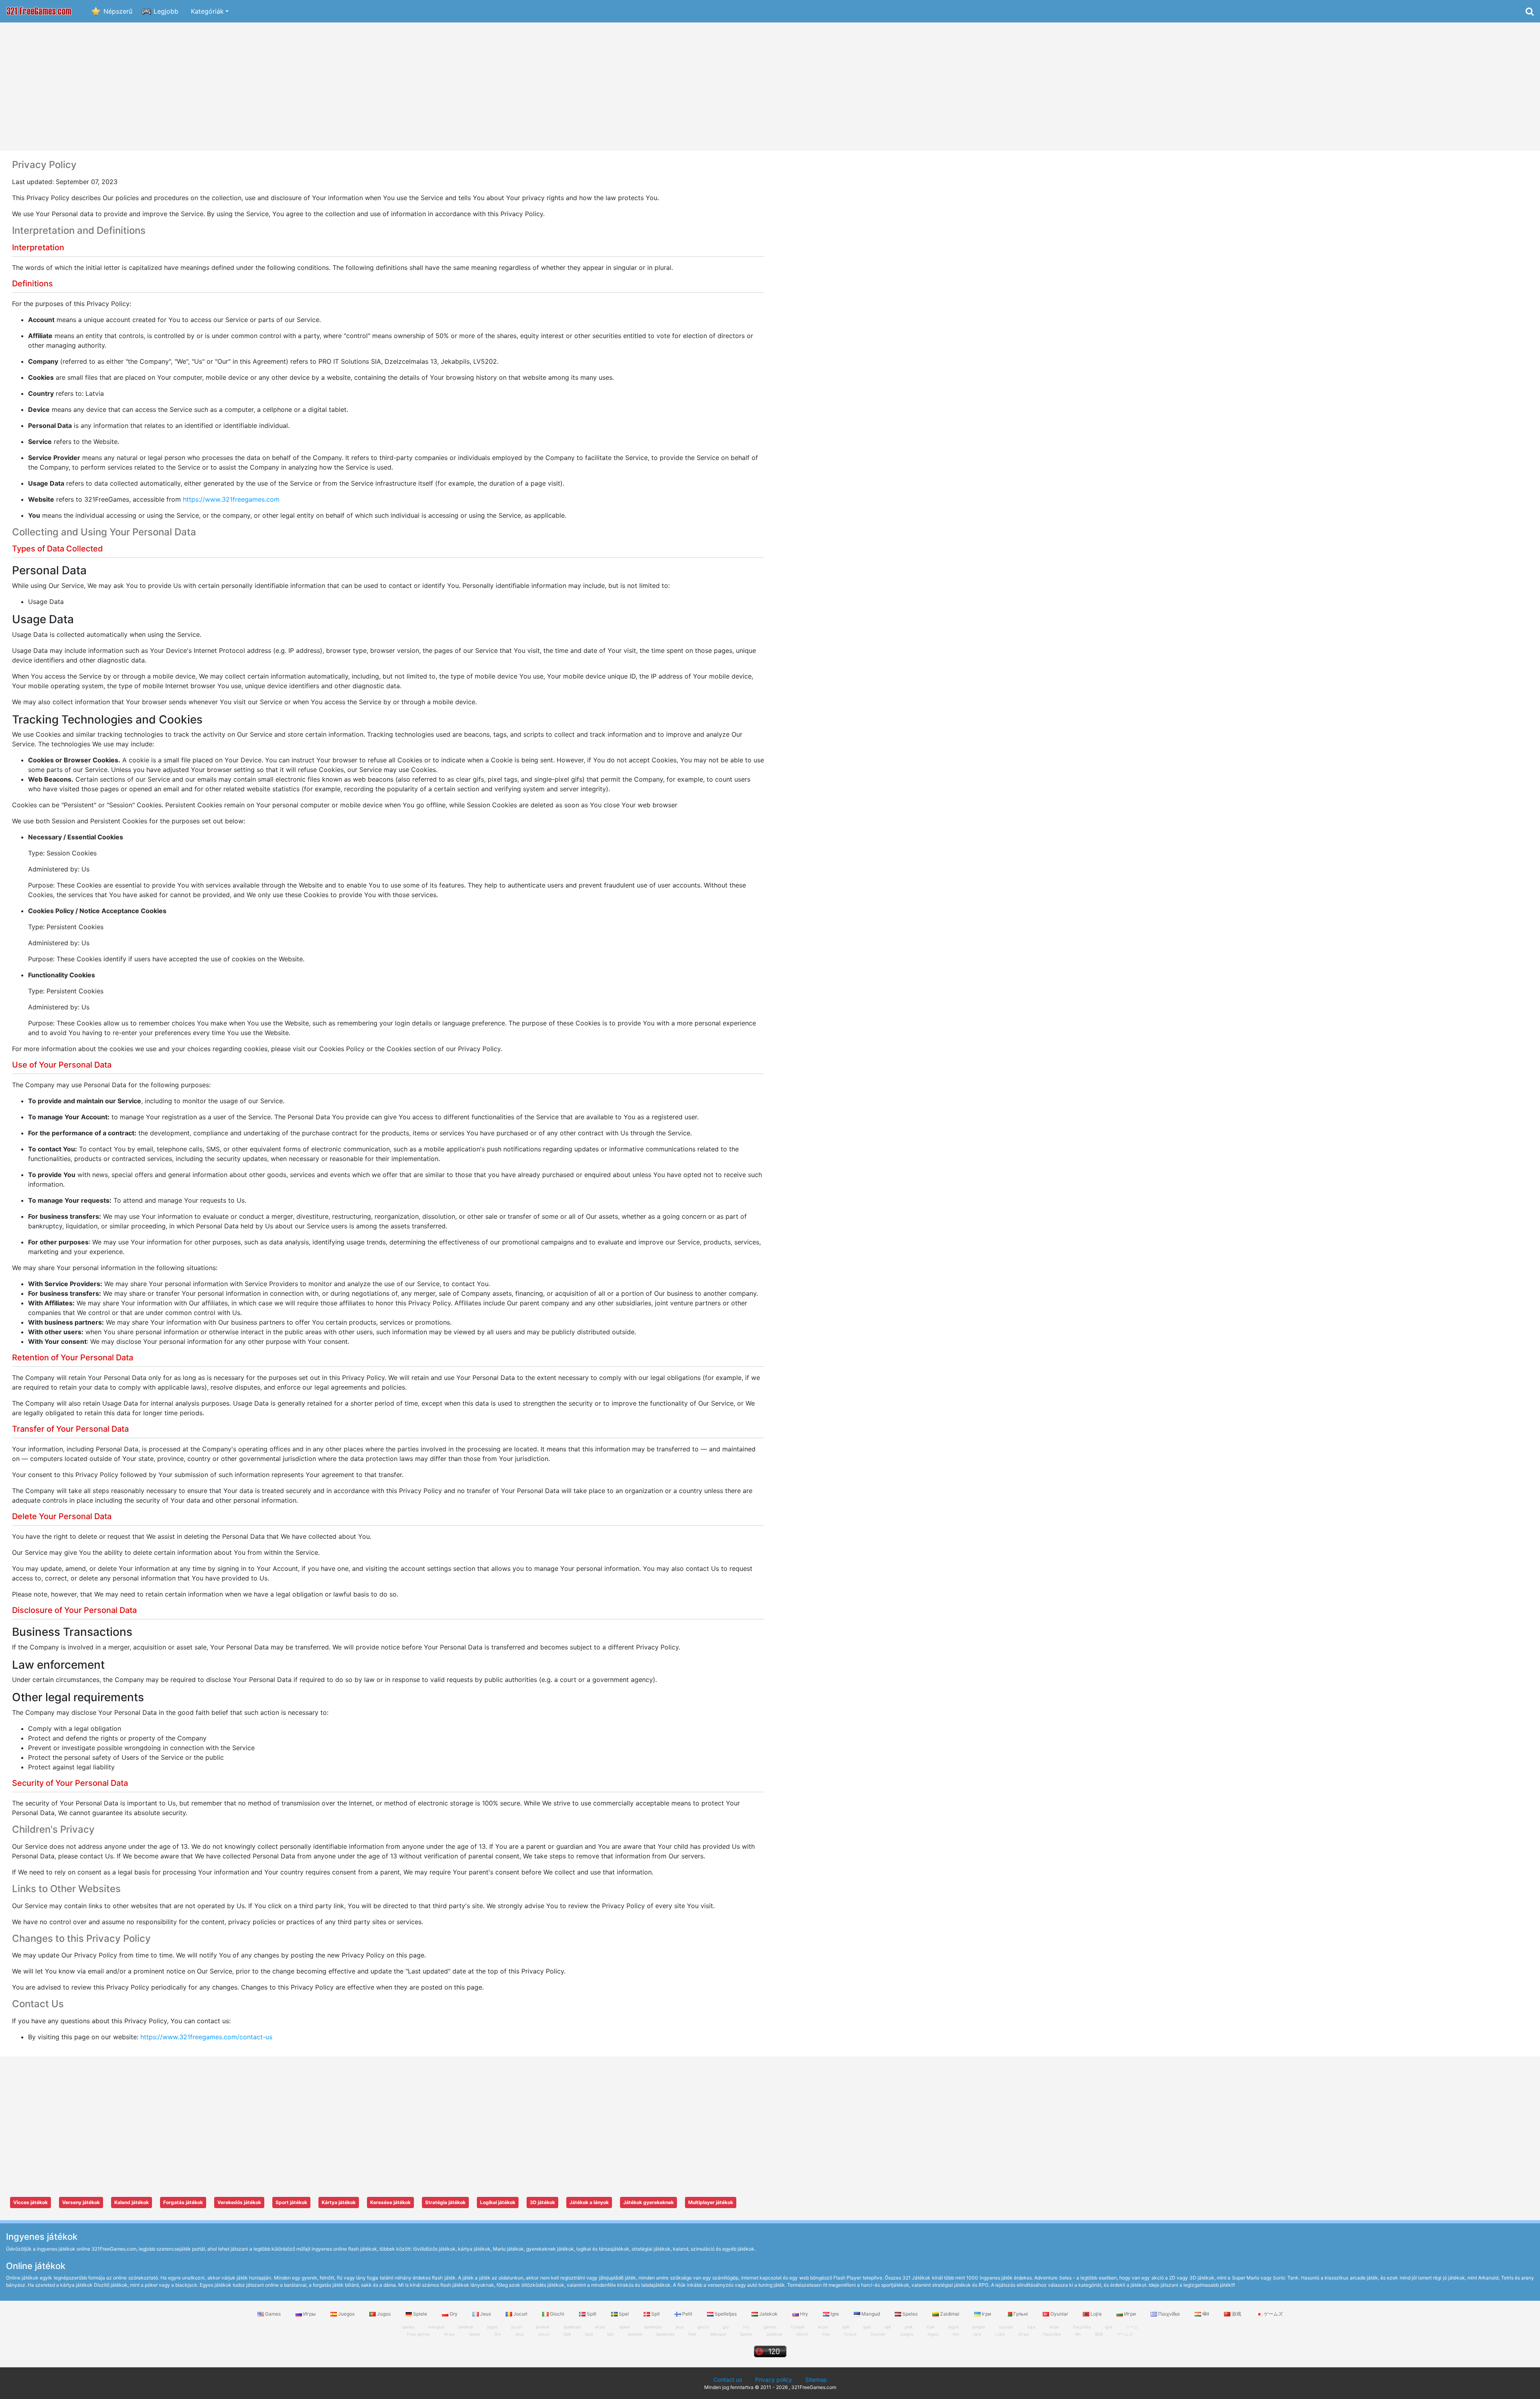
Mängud (718, 2334)
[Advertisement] (770, 87)
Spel (624, 2314)
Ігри (986, 2314)
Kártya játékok (339, 2202)
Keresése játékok (390, 2202)
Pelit (687, 2314)
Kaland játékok (132, 2202)
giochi (703, 2327)
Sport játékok (291, 2202)
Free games (418, 2334)
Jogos (384, 2314)
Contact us (728, 2380)
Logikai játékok (498, 2202)
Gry (454, 2314)
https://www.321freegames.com (231, 499)
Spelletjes (726, 2314)
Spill (592, 2314)
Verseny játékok (81, 2202)
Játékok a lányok (589, 2202)
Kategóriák (207, 11)
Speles (910, 2314)
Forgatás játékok (183, 2202)
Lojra (1096, 2314)
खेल (1206, 2314)
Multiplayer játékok (711, 2202)
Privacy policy (774, 2380)
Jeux (485, 2314)
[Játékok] (39, 11)
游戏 (1236, 2314)
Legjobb (166, 11)
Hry (804, 2314)
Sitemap (816, 2380)
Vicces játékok (30, 2202)
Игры (309, 2314)
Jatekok (768, 2314)
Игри (1130, 2314)
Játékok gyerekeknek (648, 2202)
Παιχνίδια (1169, 2314)
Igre (835, 2314)
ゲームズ (1273, 2314)
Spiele (420, 2314)
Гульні (1021, 2314)
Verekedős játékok (239, 2202)
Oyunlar (1059, 2314)
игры (600, 2327)
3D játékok (542, 2202)
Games (273, 2314)
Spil (656, 2314)
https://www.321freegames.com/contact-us (206, 2037)
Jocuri (520, 2314)
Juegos (346, 2314)
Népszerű (118, 11)
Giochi (557, 2314)
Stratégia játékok (445, 2202)
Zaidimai (950, 2314)
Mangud (871, 2314)
